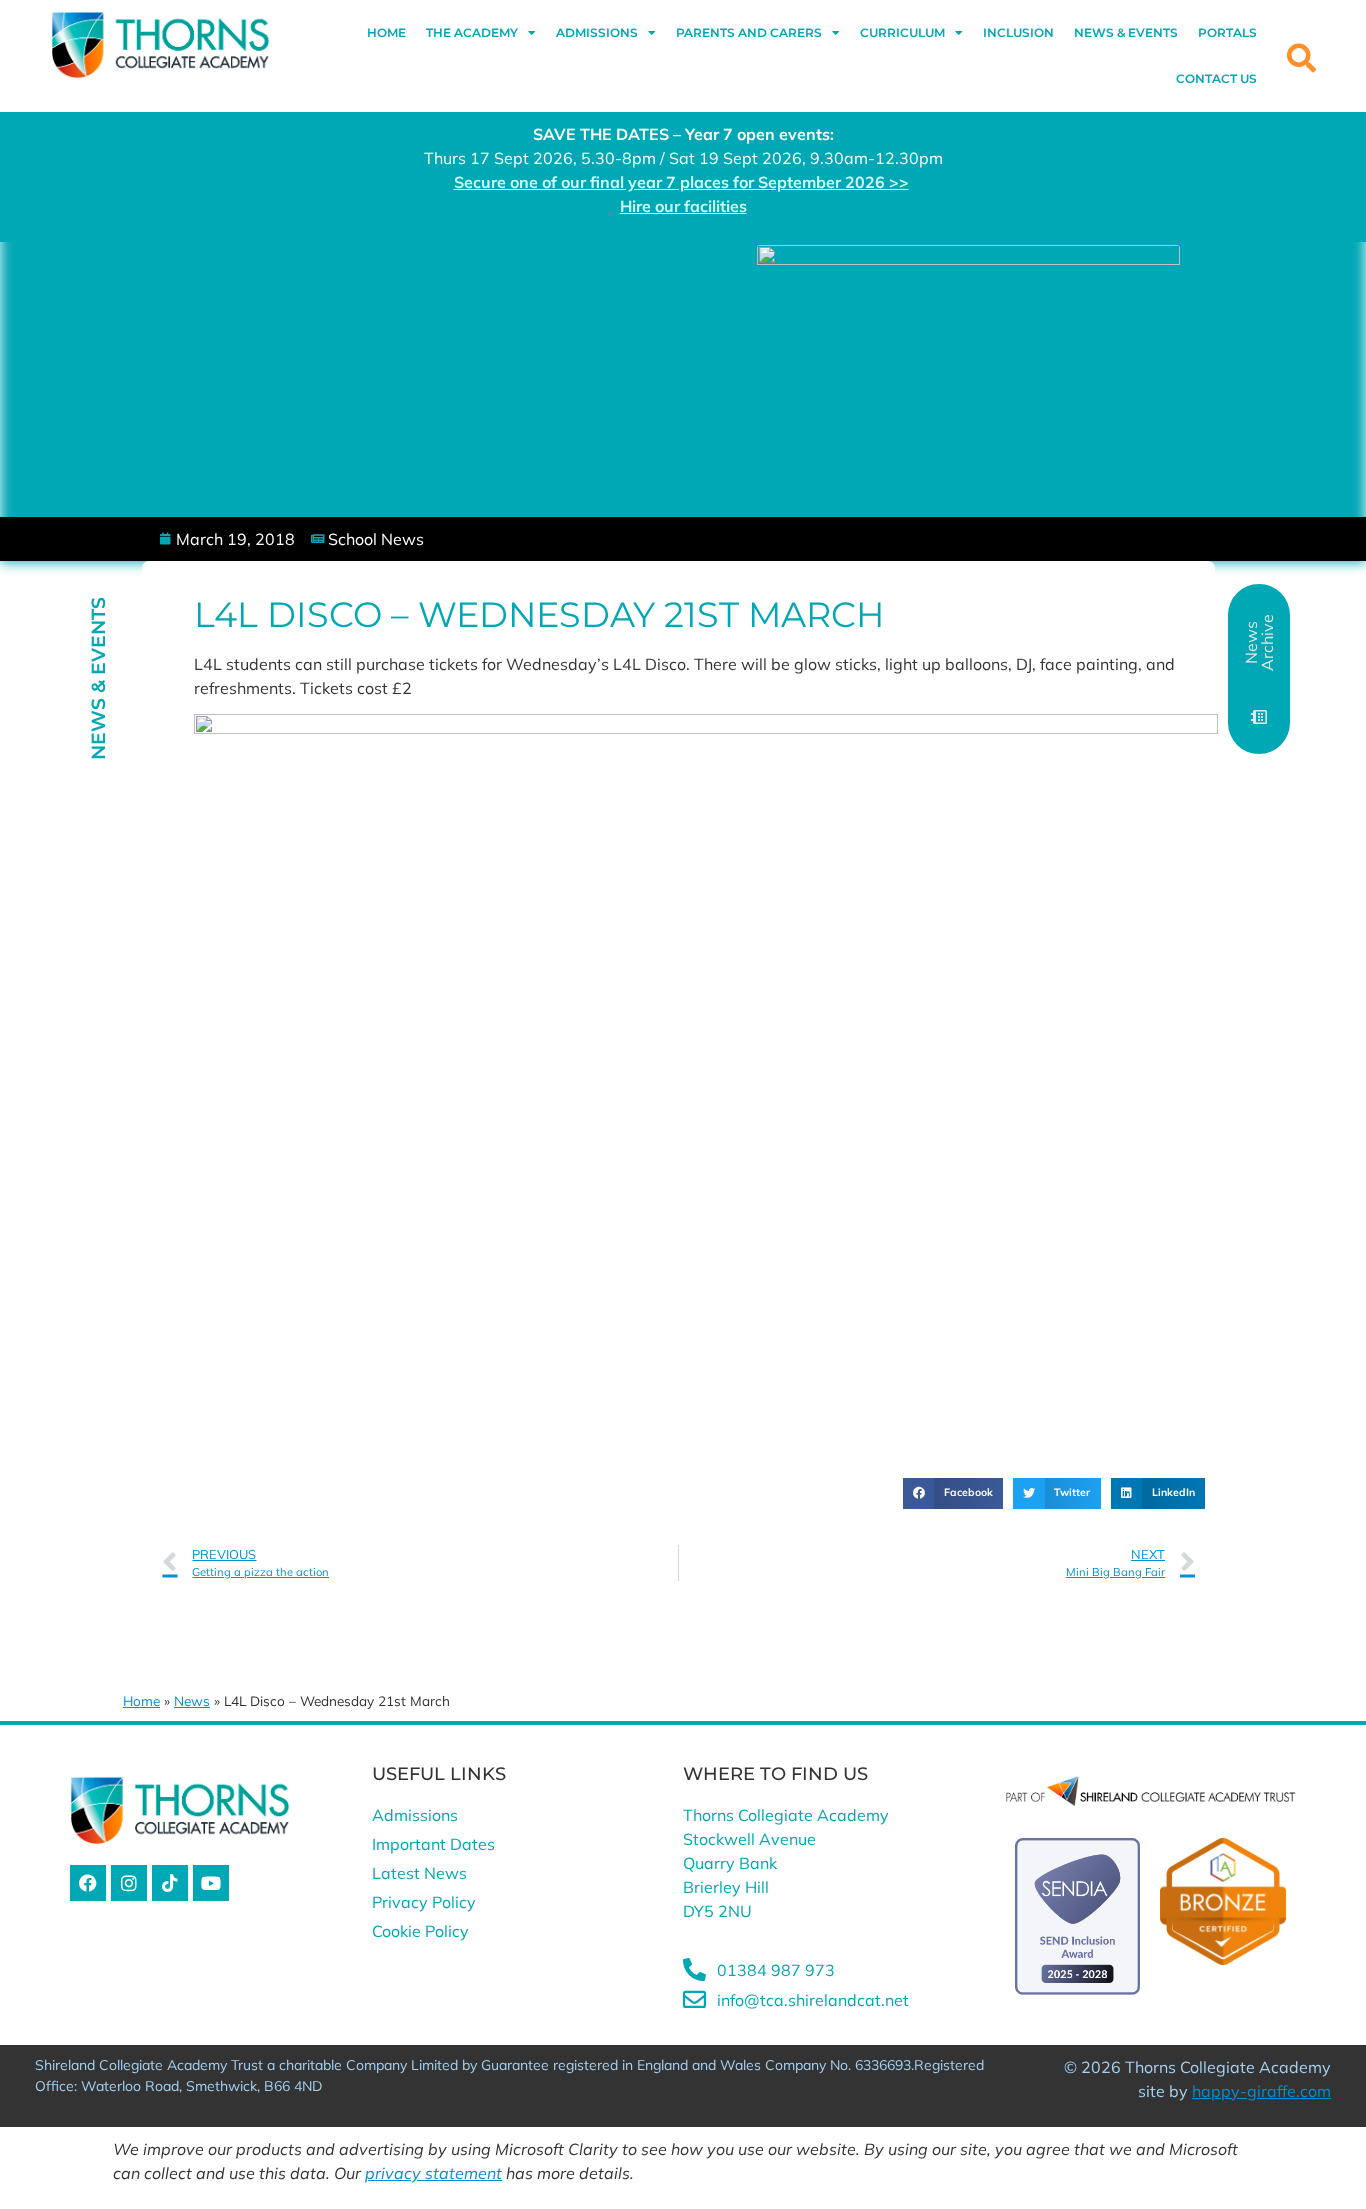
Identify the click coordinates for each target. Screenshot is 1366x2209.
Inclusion (1018, 32)
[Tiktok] (170, 1883)
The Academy (472, 32)
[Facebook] (88, 1883)
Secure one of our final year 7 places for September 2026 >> (681, 182)
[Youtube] (211, 1883)
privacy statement (433, 2173)
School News (376, 539)
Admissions (597, 32)
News (192, 1700)
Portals (1227, 32)
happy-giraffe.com (1261, 2091)
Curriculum (902, 32)
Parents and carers (749, 32)
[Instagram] (129, 1883)
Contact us (1216, 78)
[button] (953, 1494)
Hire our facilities (683, 206)
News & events (1126, 32)
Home (386, 32)
